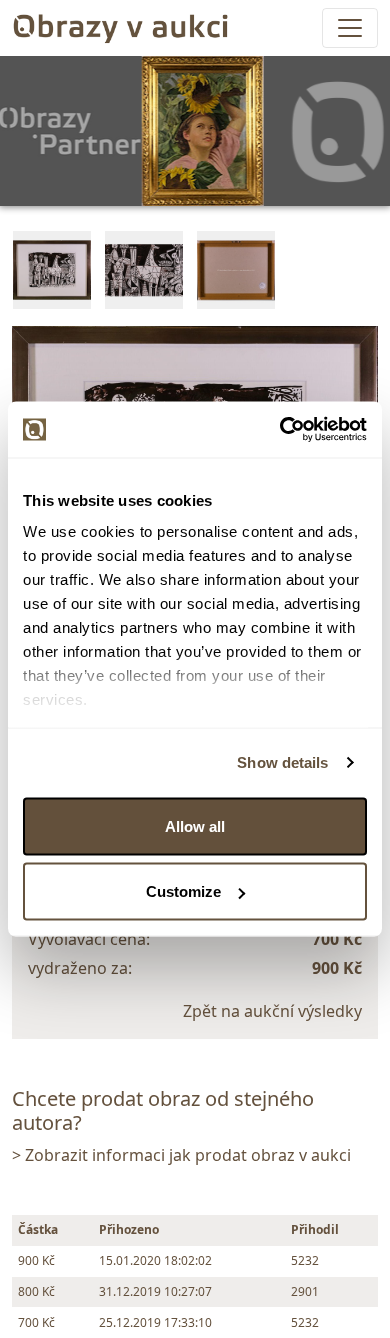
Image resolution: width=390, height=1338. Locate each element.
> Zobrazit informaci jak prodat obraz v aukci (181, 1155)
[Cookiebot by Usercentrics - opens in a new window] (280, 430)
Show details (282, 762)
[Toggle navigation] (350, 28)
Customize (183, 891)
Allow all (195, 825)
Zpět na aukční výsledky (272, 1011)
